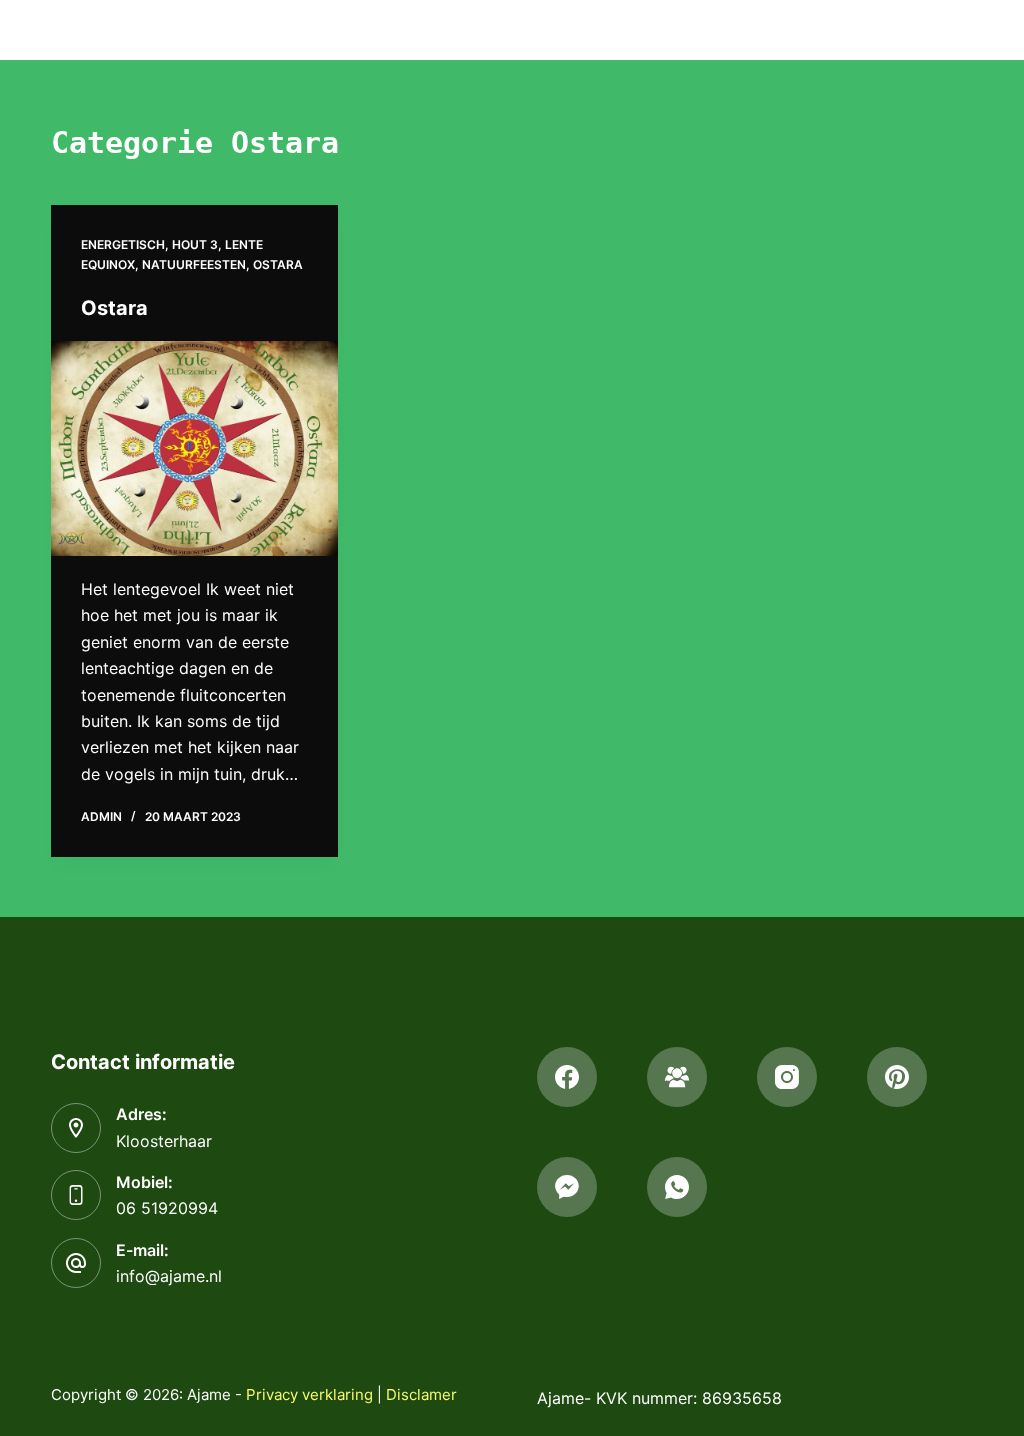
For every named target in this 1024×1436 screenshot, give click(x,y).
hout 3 (195, 244)
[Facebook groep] (677, 1077)
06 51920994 (167, 1208)
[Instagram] (787, 1077)
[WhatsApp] (677, 1187)
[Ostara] (194, 448)
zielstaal (902, 29)
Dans (567, 29)
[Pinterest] (897, 1077)
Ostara (278, 264)
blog (800, 29)
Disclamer (421, 1394)
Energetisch (123, 244)
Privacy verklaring (309, 1394)
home (489, 29)
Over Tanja (692, 29)
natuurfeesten (194, 264)
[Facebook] (567, 1077)
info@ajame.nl (169, 1276)
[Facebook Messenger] (567, 1187)
